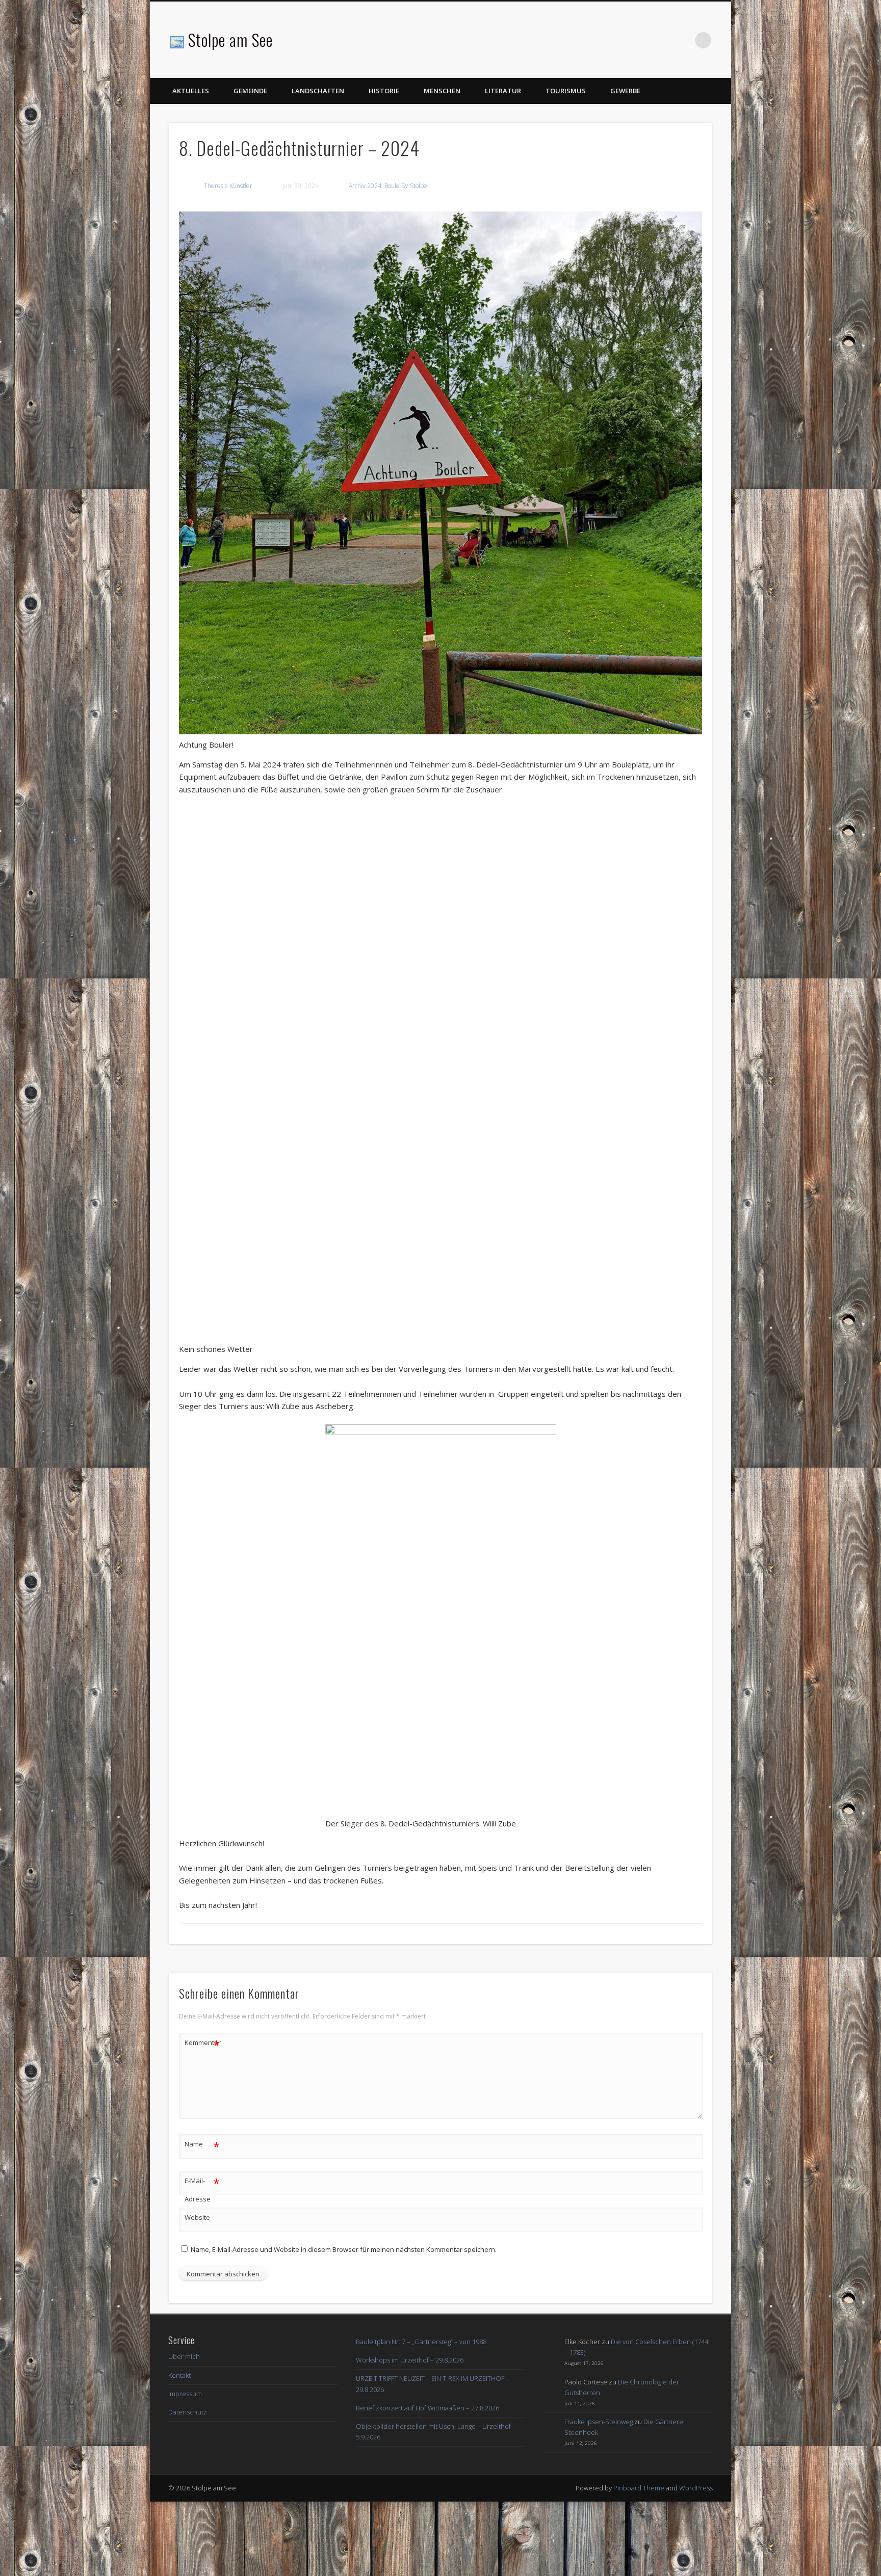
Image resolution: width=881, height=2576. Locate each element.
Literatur (503, 91)
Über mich (184, 2431)
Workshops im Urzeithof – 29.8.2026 (410, 2435)
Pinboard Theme (639, 2562)
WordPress (696, 2562)
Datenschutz (188, 2486)
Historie (384, 91)
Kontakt (179, 2450)
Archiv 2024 (365, 186)
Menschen (442, 91)
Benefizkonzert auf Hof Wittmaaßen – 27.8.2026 (427, 2482)
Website (197, 2292)
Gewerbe (625, 91)
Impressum (185, 2468)
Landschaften (318, 91)
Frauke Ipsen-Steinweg (599, 2496)
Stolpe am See (230, 39)
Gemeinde (250, 91)
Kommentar (202, 2119)
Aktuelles (191, 91)
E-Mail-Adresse (202, 2263)
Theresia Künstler (228, 186)
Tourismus (566, 91)
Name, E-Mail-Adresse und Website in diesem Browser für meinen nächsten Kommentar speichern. (344, 2324)
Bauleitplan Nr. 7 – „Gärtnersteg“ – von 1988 (421, 2416)
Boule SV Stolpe (406, 186)
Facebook (682, 40)
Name (202, 2220)
